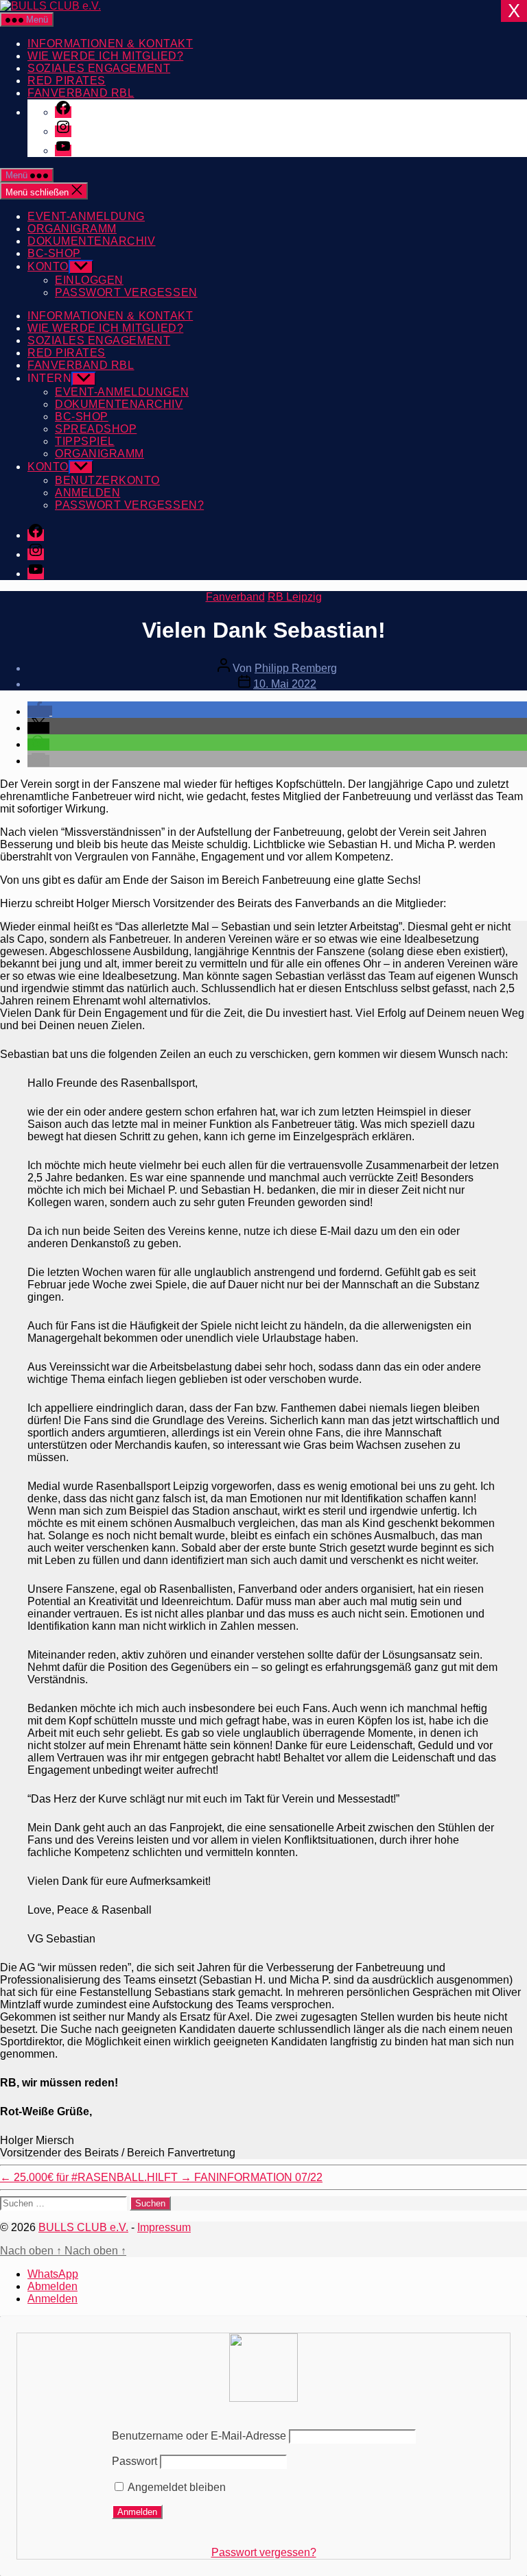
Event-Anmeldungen (122, 392)
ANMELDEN (87, 493)
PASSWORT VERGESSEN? (129, 505)
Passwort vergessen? (264, 2552)
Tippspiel (85, 441)
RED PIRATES (67, 81)
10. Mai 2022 (285, 684)
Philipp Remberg (296, 668)
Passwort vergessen (126, 292)
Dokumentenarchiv (92, 241)
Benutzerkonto (107, 480)
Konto (48, 266)
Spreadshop (96, 429)
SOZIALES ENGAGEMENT (99, 68)
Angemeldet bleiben (176, 2487)
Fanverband (235, 597)
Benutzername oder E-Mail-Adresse (199, 2436)
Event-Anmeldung (86, 216)
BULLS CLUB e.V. (83, 2227)
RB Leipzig (295, 597)
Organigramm (72, 229)
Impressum (164, 2227)
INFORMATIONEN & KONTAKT (110, 44)
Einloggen (89, 280)
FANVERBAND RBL (81, 93)
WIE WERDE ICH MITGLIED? (105, 56)
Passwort (134, 2461)
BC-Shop (54, 253)
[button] (40, 711)
